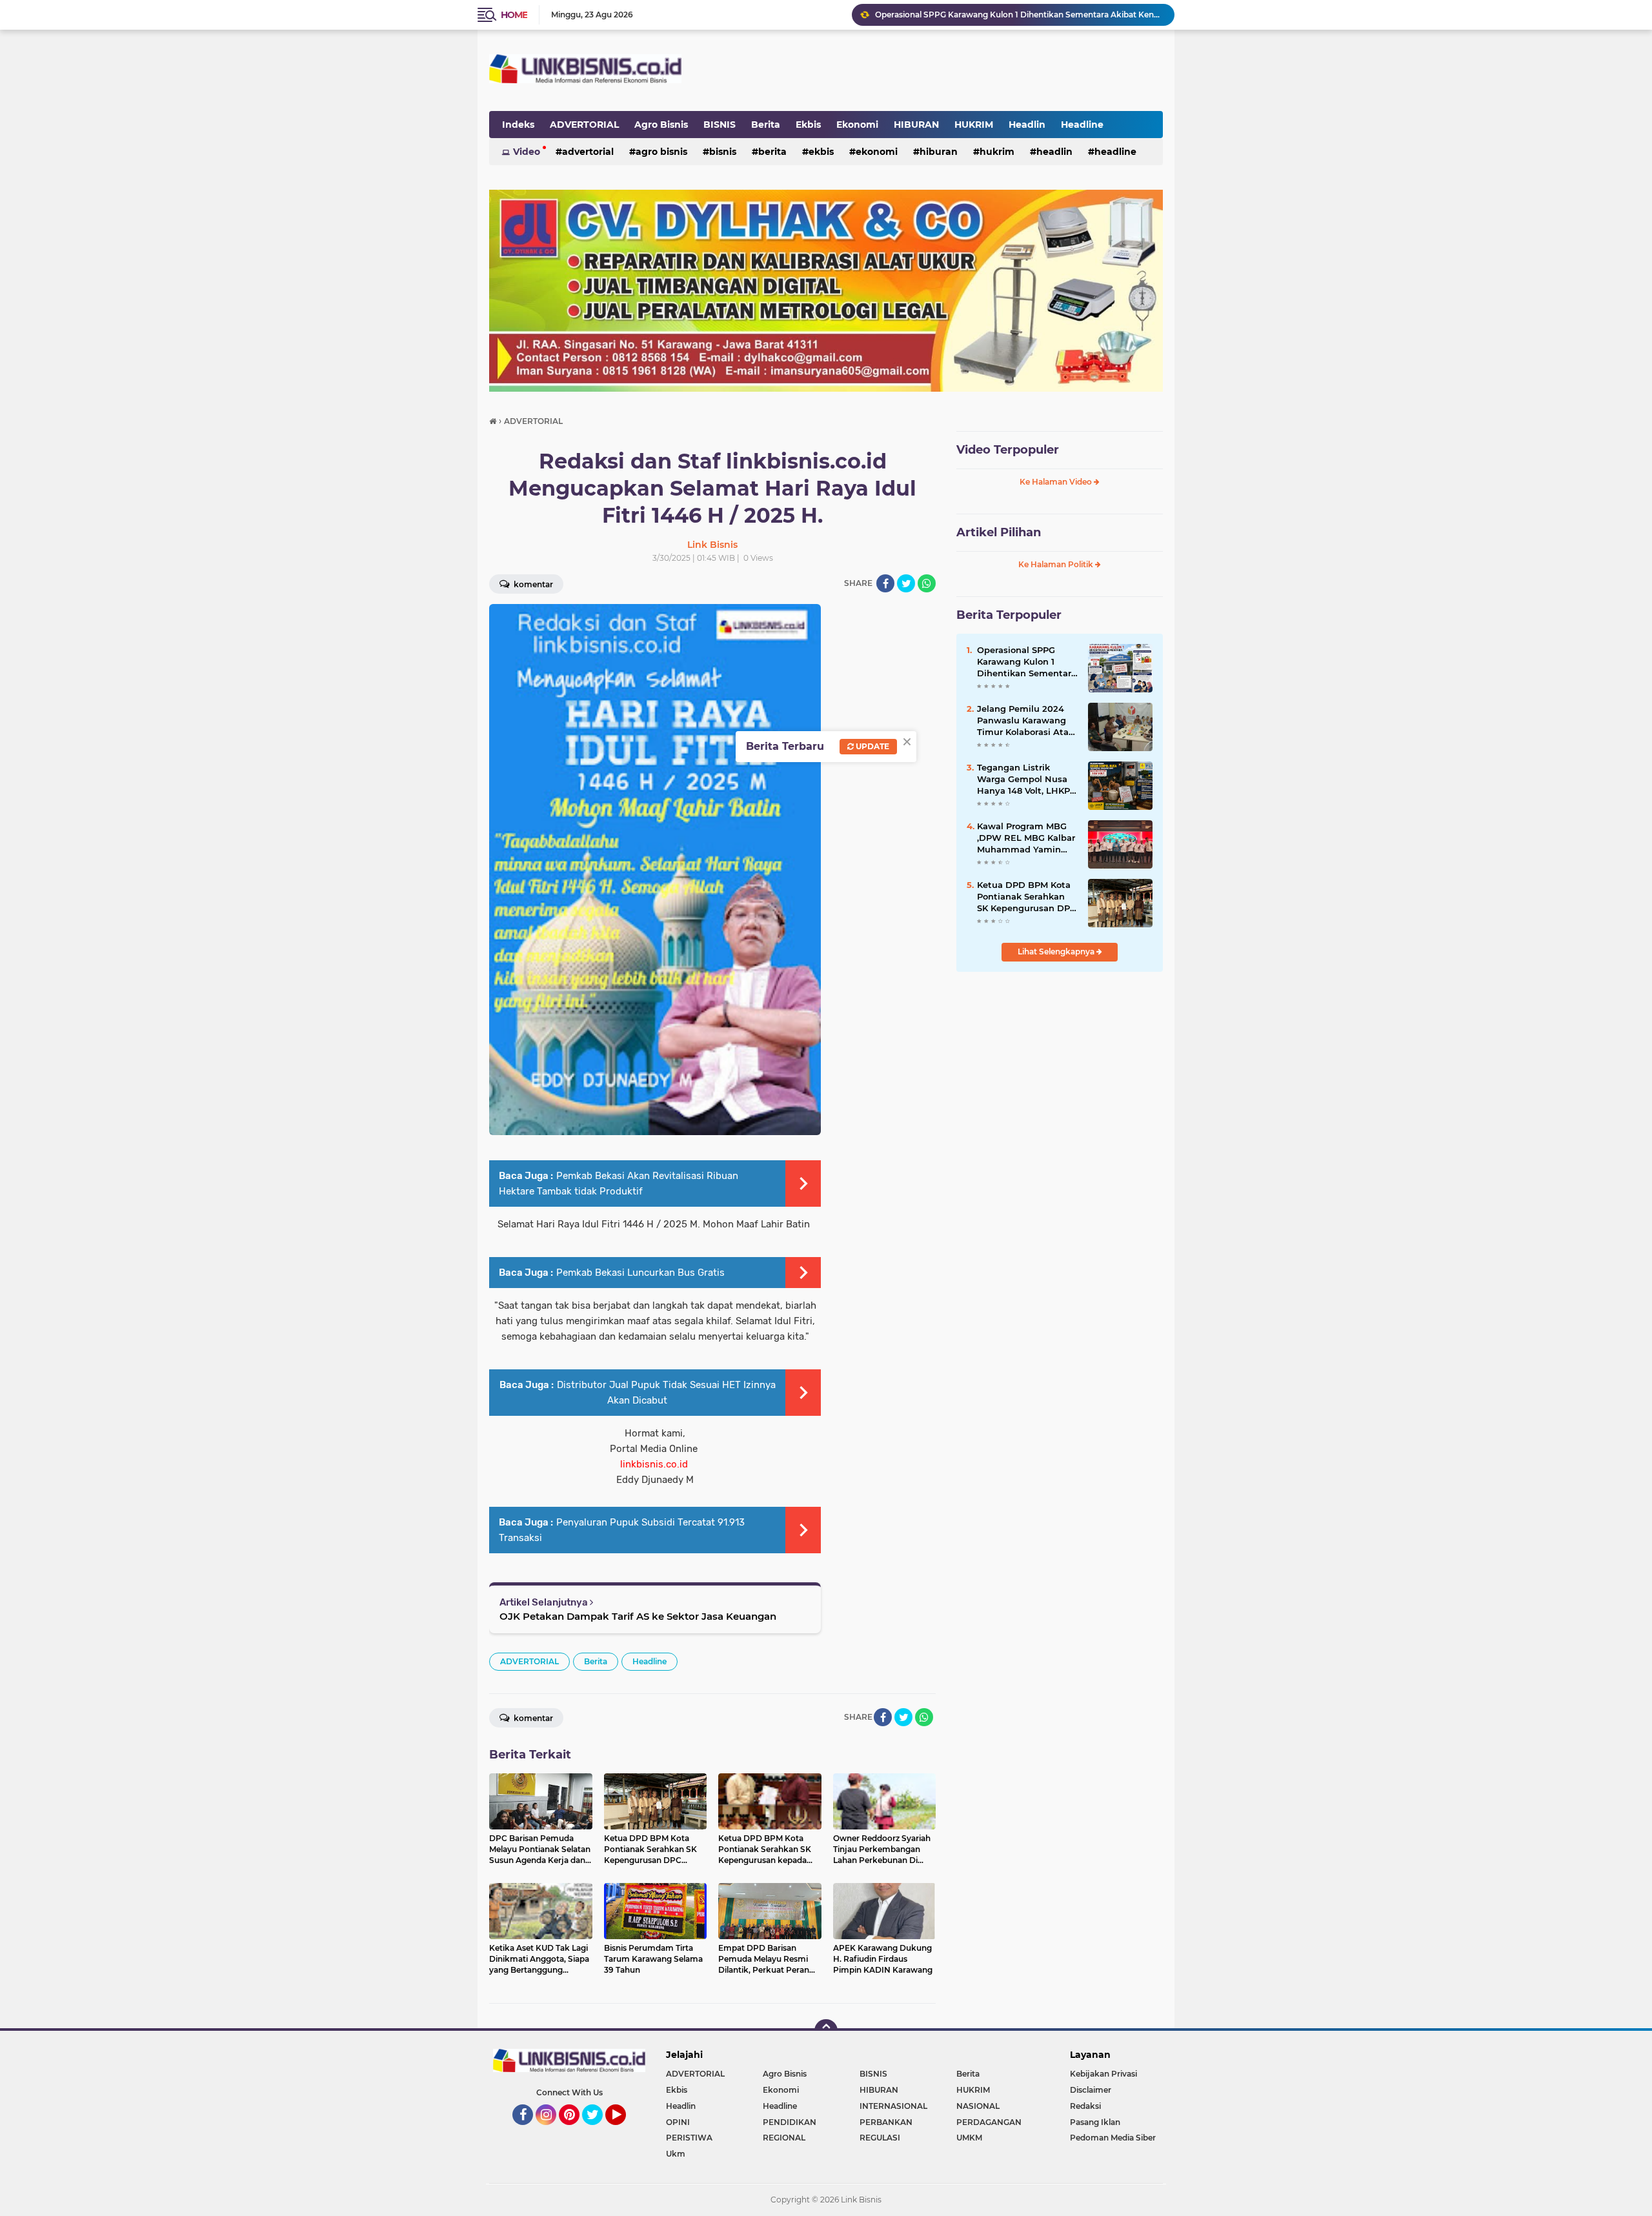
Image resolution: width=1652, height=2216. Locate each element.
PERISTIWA (689, 2138)
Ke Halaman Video (1057, 482)
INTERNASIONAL (893, 2106)
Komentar (532, 584)
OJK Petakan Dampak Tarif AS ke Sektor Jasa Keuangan (638, 1616)
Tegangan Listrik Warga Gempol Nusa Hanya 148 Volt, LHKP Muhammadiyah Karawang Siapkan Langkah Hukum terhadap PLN (1023, 780)
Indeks (518, 125)
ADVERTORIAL (584, 125)
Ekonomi (857, 125)
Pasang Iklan (1095, 2122)
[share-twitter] (906, 583)
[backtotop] (826, 2031)
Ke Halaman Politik (1057, 564)
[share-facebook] (885, 583)
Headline (1082, 125)
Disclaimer (1091, 2090)
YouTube (624, 2131)
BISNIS (720, 125)
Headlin (1027, 125)
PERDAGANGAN (989, 2122)
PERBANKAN (886, 2122)
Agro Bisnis (661, 125)
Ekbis (808, 125)
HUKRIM (974, 125)
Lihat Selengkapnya (1057, 952)
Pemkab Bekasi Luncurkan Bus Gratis (640, 1273)
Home (514, 15)
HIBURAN (916, 125)
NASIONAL (978, 2106)
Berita (766, 125)
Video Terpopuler (1008, 450)
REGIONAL (784, 2138)
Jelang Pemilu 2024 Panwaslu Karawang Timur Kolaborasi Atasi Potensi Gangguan (1026, 721)
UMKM (969, 2138)
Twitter (598, 2131)
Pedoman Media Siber (1113, 2138)
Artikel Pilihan (999, 532)
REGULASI (880, 2138)
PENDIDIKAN (790, 2122)
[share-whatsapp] (927, 583)
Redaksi (1085, 2106)
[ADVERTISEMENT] (826, 290)
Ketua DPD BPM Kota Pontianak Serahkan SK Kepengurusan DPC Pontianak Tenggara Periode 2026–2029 (1026, 897)
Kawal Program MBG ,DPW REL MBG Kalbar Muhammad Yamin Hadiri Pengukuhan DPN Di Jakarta (1019, 15)
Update (871, 746)
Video (527, 152)
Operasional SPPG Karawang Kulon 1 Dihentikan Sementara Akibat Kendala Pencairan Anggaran (1027, 662)
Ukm (676, 2154)
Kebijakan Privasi (1103, 2074)
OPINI (678, 2122)
